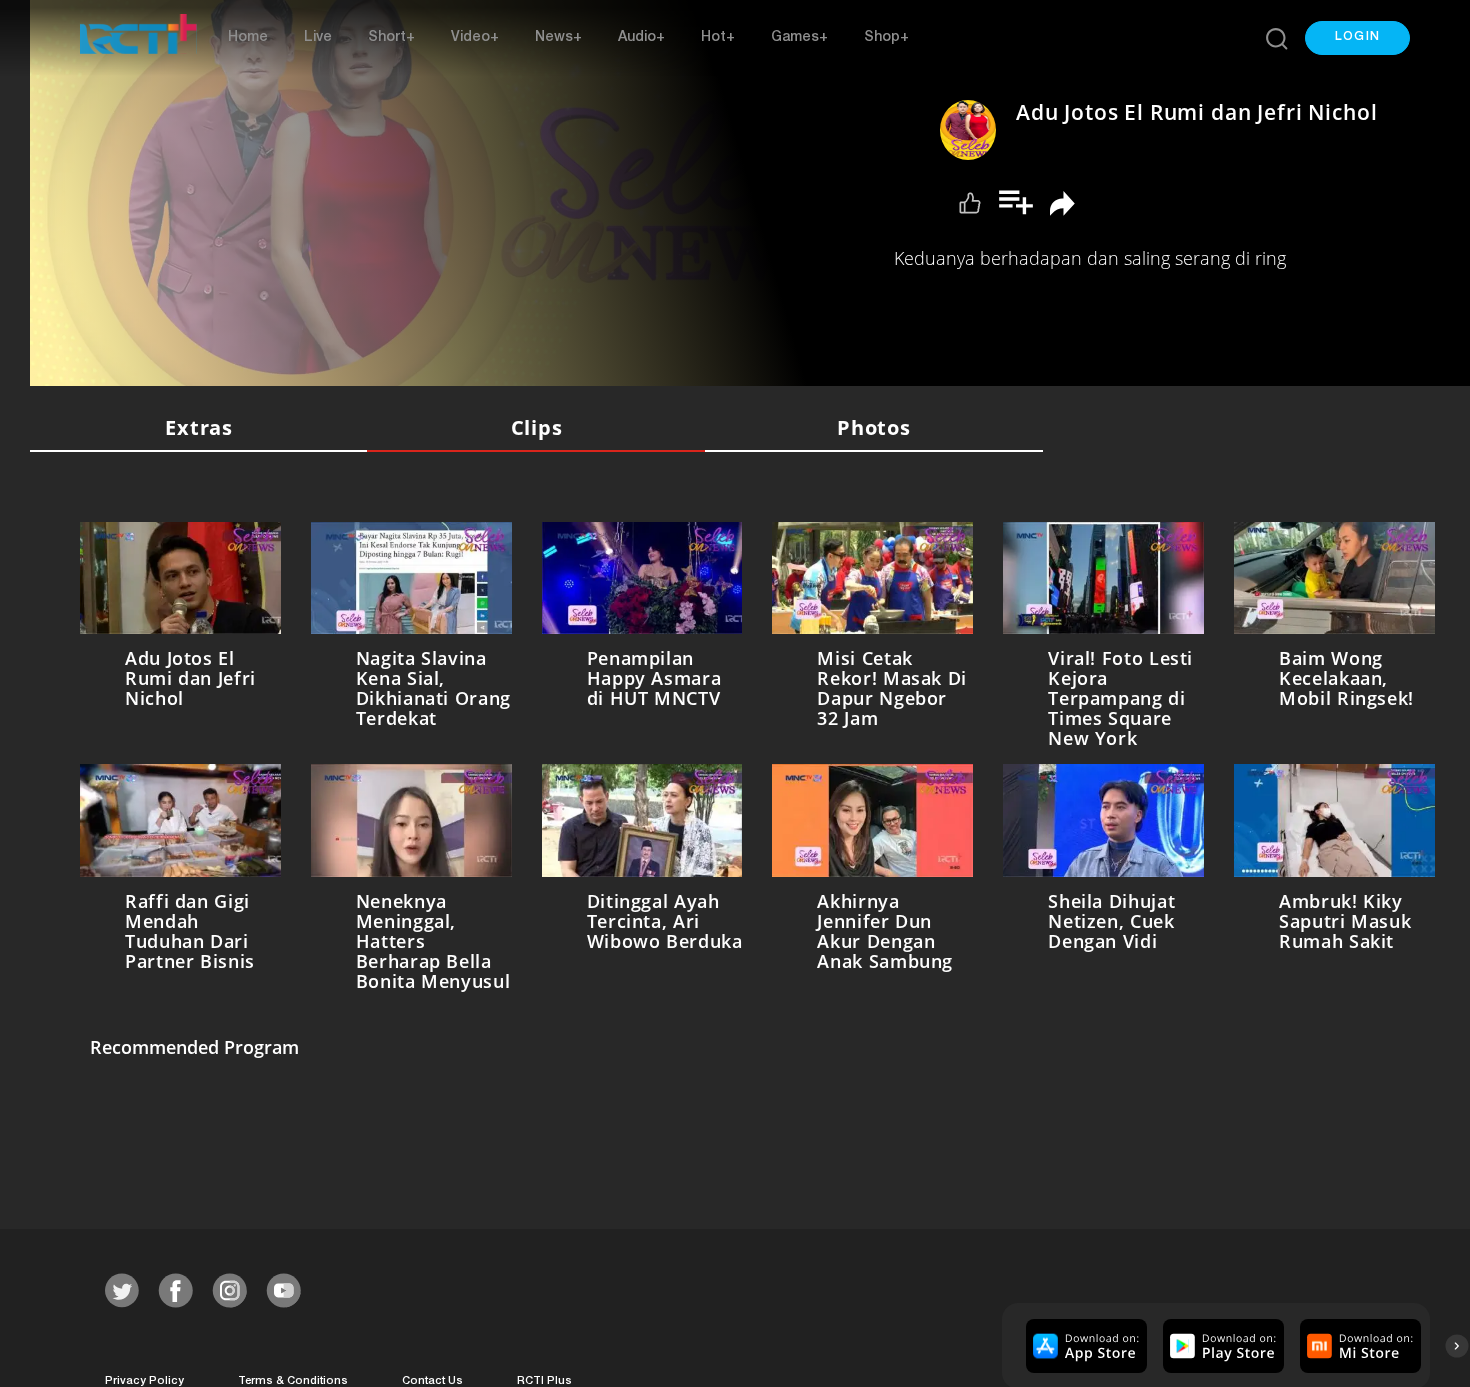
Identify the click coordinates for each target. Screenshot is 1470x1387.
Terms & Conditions (293, 1377)
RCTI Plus (544, 1377)
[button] (1357, 38)
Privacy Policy (144, 1377)
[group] (1084, 1341)
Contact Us (432, 1377)
